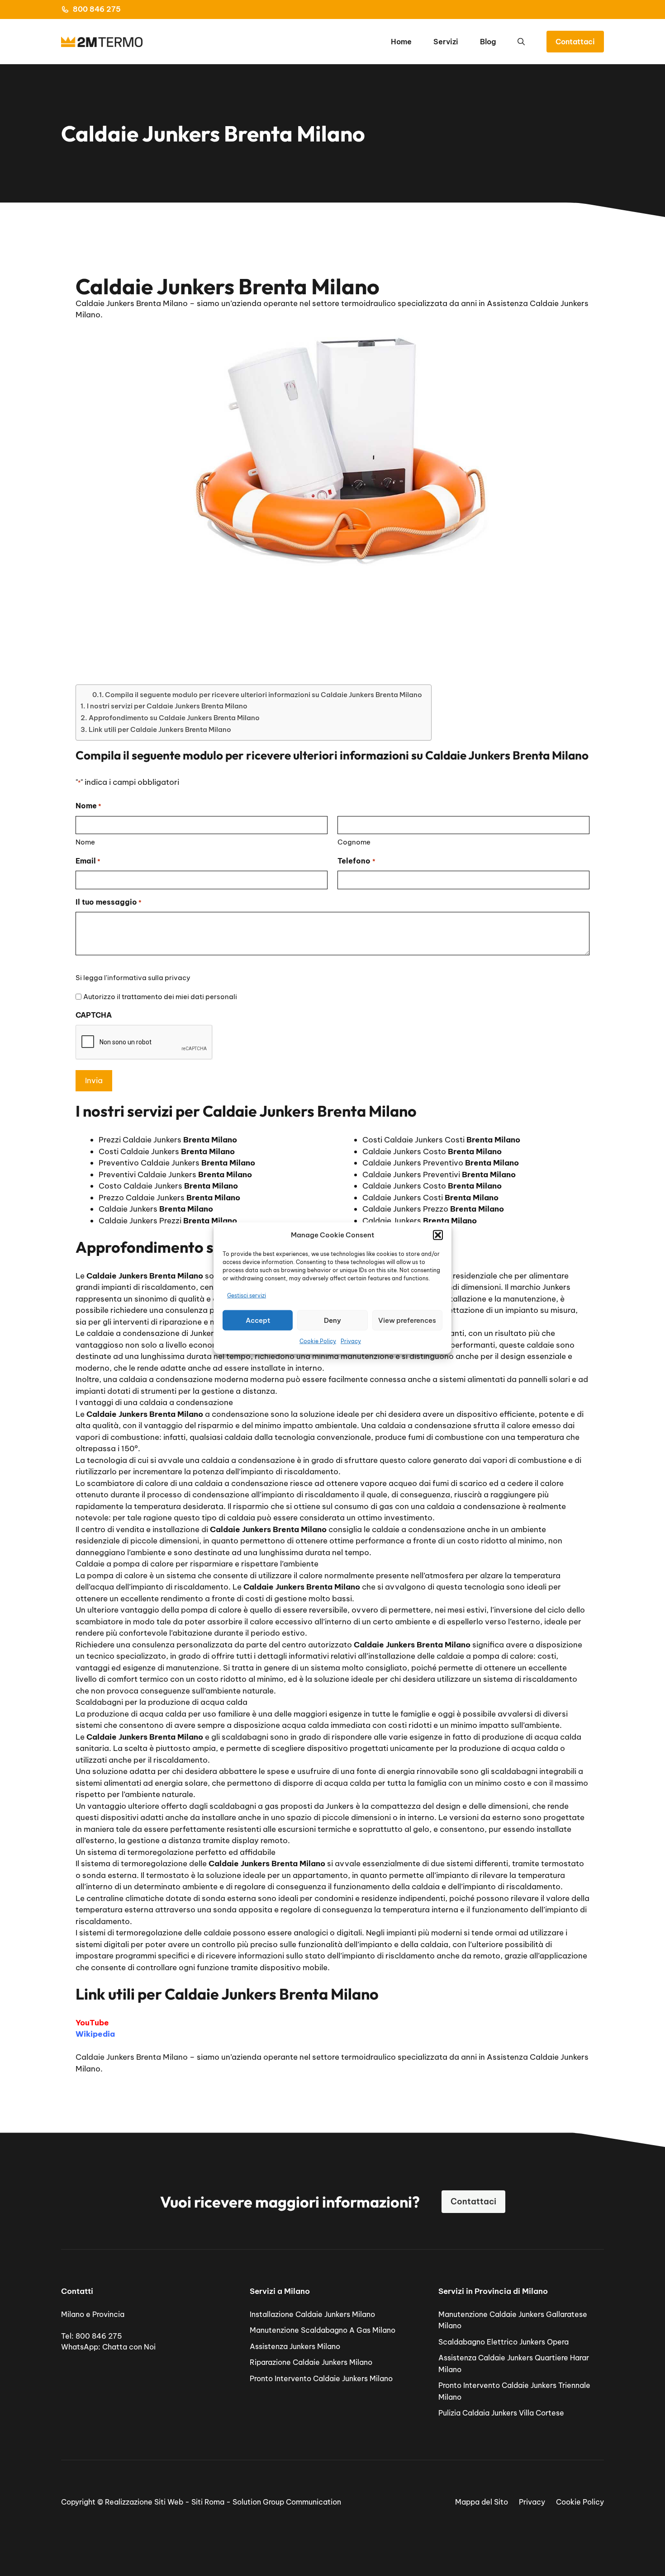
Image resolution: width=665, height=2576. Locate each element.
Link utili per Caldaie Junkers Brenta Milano (160, 729)
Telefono (356, 861)
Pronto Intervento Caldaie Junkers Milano (321, 2378)
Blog (488, 42)
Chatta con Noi (129, 2347)
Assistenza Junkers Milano (295, 2346)
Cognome (354, 842)
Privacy (351, 1341)
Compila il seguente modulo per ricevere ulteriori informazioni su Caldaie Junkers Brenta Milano (264, 695)
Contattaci (575, 42)
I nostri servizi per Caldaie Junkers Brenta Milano (167, 706)
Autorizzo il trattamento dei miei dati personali (160, 997)
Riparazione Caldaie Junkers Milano (311, 2362)
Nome (85, 842)
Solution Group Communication (287, 2502)
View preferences (407, 1320)
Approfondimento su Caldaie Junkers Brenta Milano (174, 718)
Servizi (446, 42)
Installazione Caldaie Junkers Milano (312, 2314)
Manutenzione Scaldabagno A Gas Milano (323, 2330)
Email (88, 861)
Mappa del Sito (482, 2502)
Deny (332, 1320)
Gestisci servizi (247, 1295)
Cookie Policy (318, 1341)
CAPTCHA (94, 1015)
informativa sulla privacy (149, 978)
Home (401, 42)
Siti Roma (208, 2502)
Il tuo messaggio (109, 902)
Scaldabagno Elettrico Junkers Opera (503, 2342)
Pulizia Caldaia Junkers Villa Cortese (501, 2413)
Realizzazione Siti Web (144, 2502)
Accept (258, 1320)
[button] (438, 1235)
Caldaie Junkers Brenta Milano (132, 2057)
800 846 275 (97, 9)
